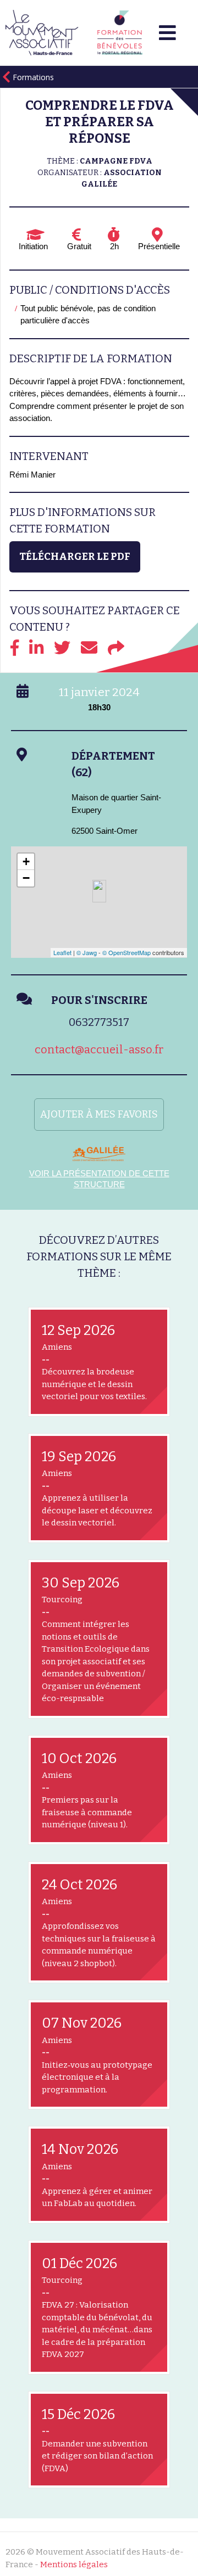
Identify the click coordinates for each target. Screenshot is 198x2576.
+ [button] (26, 862)
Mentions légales (74, 2564)
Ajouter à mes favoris (99, 1114)
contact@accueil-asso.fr (99, 1050)
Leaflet (62, 952)
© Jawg (87, 952)
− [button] (26, 878)
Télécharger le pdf (75, 557)
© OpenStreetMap (127, 952)
